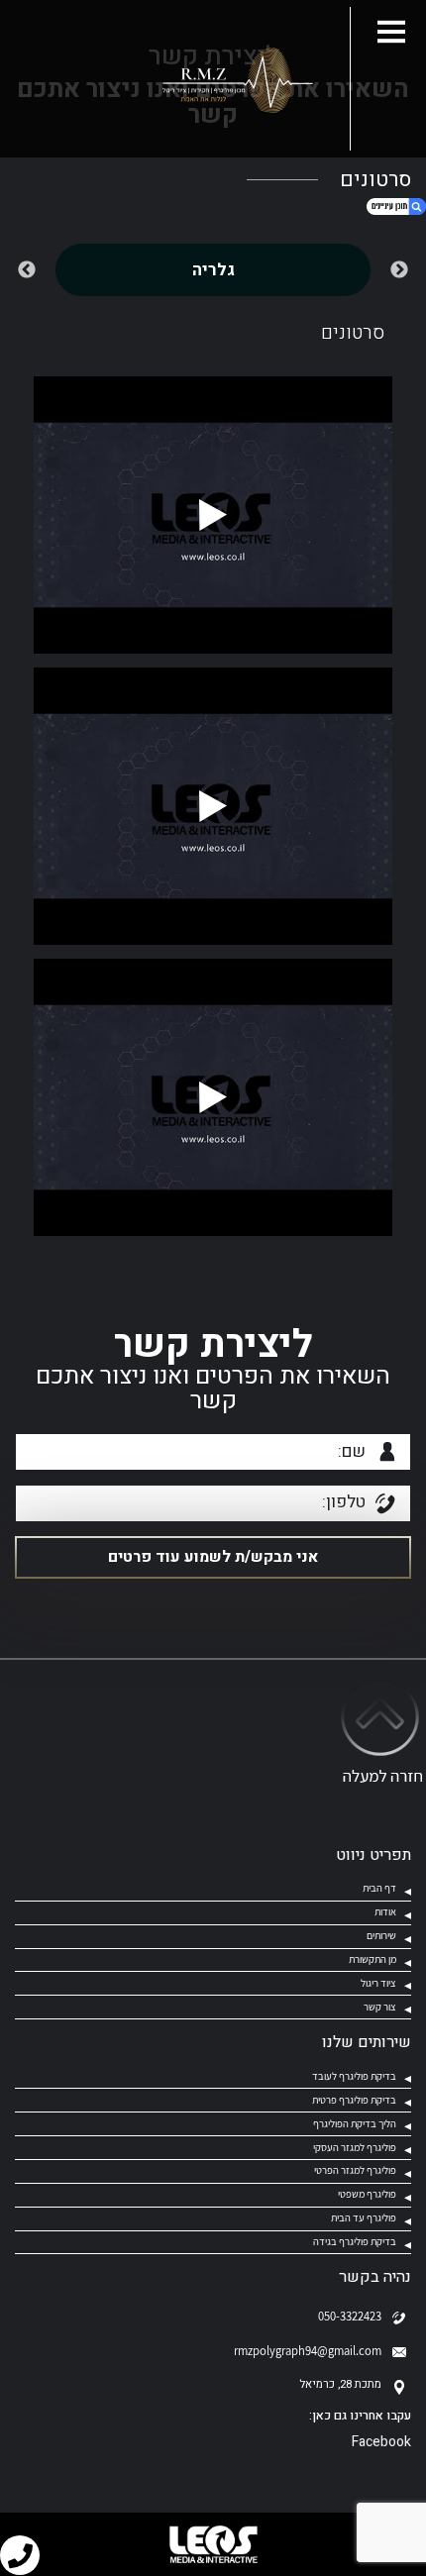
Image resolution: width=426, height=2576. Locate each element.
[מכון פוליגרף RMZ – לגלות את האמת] (234, 79)
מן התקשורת (373, 1959)
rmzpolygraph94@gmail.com (308, 2351)
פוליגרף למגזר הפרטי (355, 2170)
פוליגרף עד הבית (364, 2217)
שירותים (381, 1935)
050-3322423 (350, 2316)
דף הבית (379, 1888)
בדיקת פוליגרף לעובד (354, 2076)
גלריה (213, 270)
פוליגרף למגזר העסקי (355, 2147)
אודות (385, 1911)
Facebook (381, 2442)
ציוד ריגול (378, 1983)
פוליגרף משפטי (366, 2194)
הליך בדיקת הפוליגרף (355, 2123)
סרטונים (353, 333)
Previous (399, 270)
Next (27, 270)
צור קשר (380, 2007)
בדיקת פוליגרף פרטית (354, 2100)
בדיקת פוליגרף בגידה (355, 2241)
